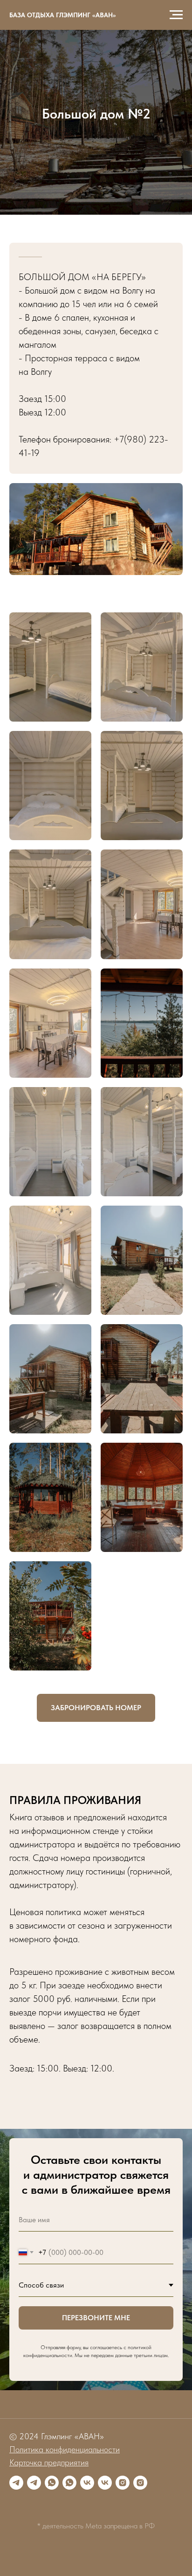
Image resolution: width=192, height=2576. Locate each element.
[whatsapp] (52, 2483)
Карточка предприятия (49, 2462)
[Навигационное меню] (176, 15)
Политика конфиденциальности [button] (65, 2449)
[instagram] (123, 2483)
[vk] (87, 2483)
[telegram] (16, 2483)
